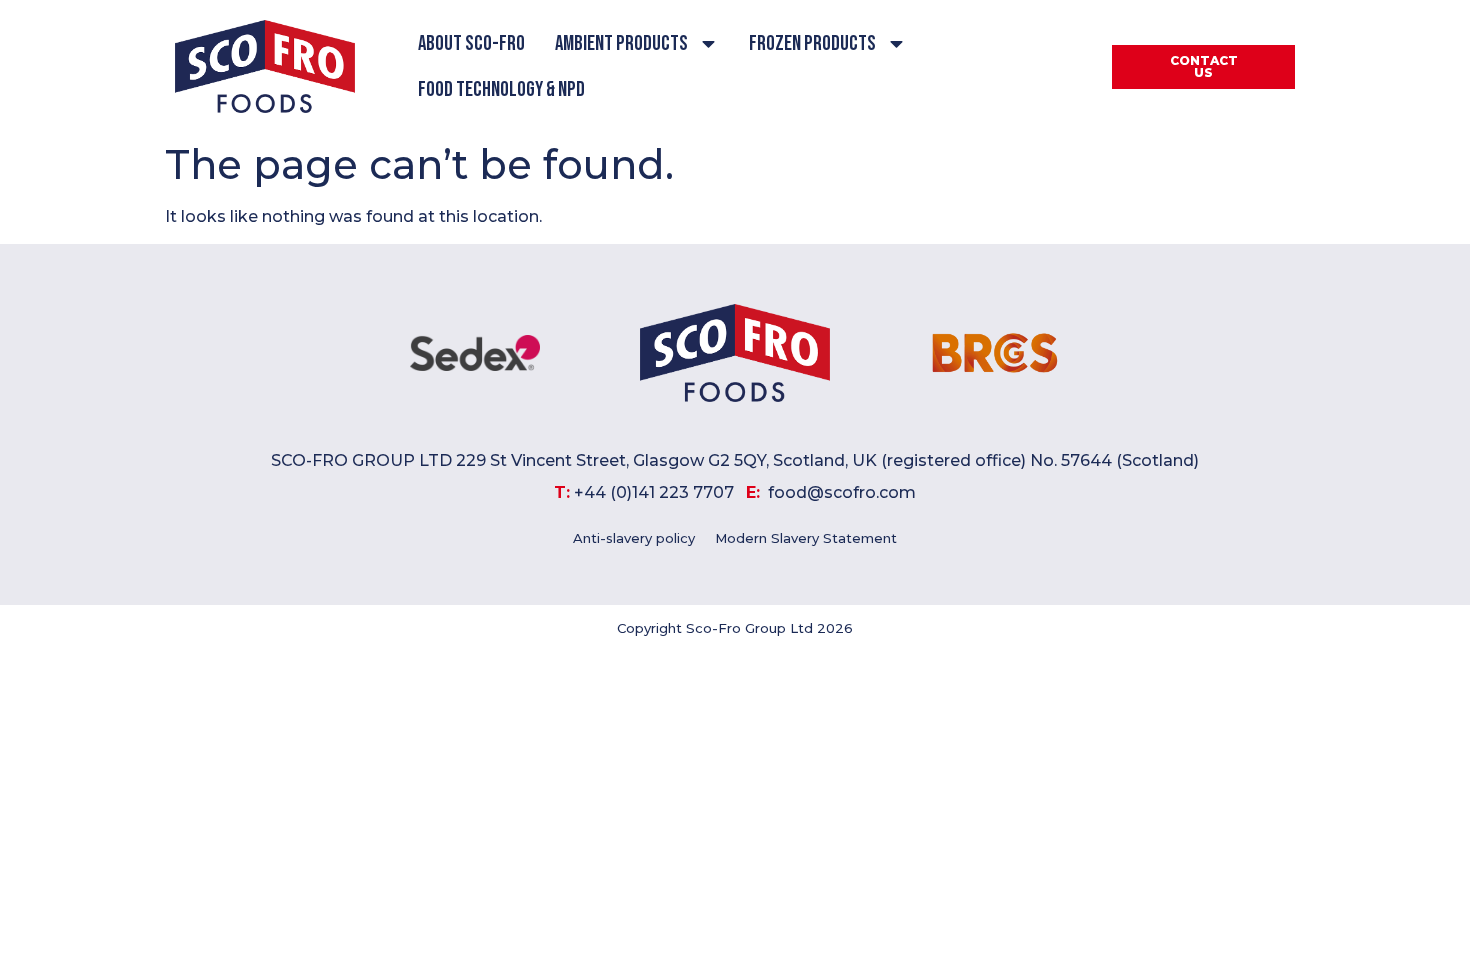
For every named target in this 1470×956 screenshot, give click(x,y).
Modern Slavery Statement (806, 538)
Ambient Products (621, 43)
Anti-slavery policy (634, 538)
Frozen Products (812, 43)
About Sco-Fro (471, 43)
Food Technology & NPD (501, 89)
